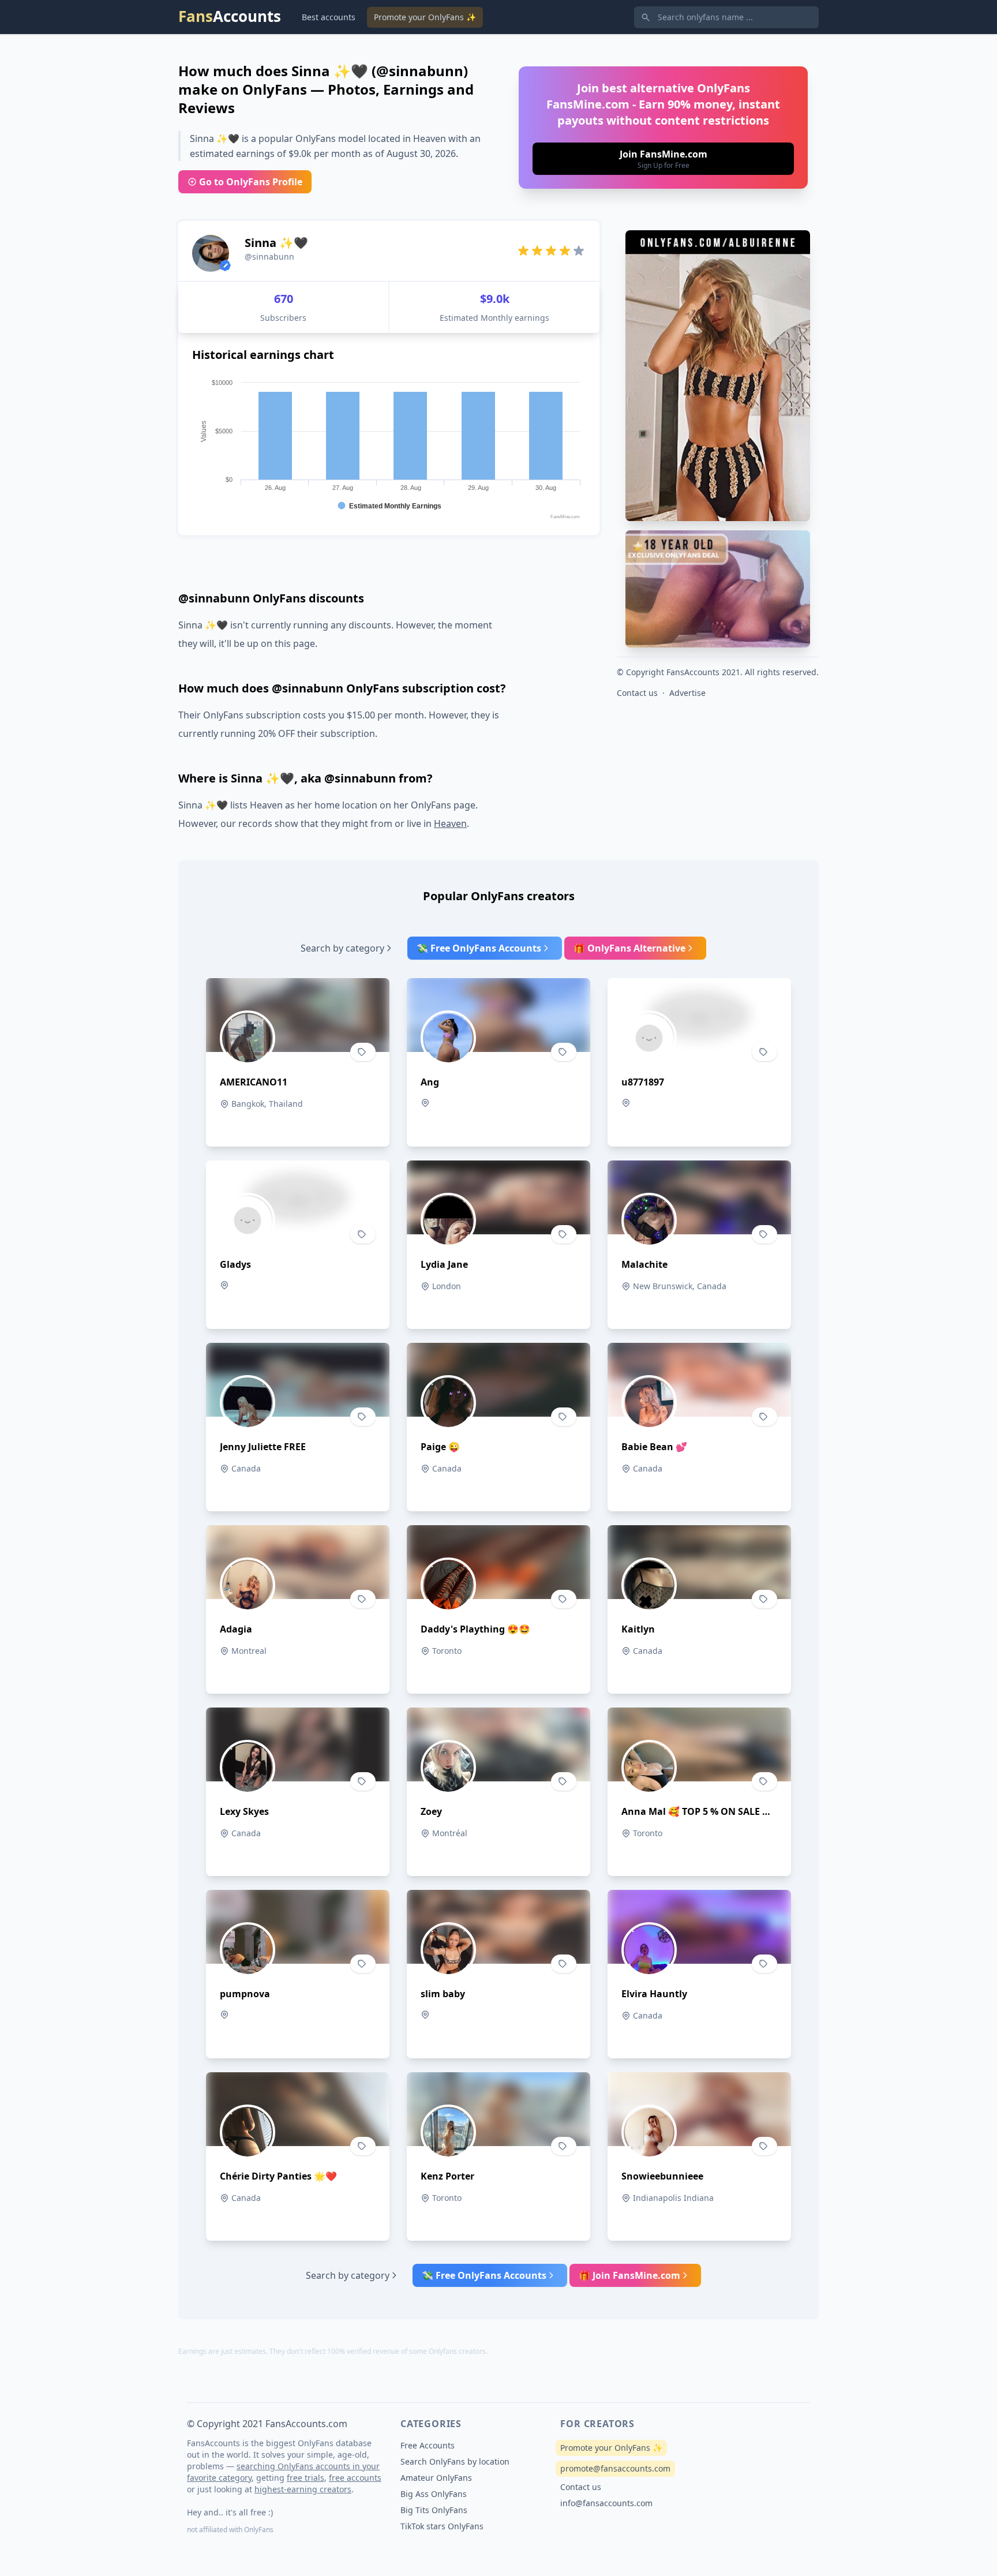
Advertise (687, 693)
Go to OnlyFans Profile (251, 182)
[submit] (663, 159)
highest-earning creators (303, 2489)
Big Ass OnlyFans (434, 2494)
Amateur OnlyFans (436, 2478)
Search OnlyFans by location (455, 2461)
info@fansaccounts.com (606, 2503)
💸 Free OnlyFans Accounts (479, 948)
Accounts (230, 16)
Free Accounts (428, 2445)
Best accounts (329, 17)
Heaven (450, 823)
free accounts (355, 2478)
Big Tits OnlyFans (434, 2510)
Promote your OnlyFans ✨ (425, 17)
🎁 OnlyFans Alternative (629, 948)
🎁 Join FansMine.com (629, 2275)
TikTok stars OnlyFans (442, 2526)
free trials (306, 2478)
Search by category (342, 948)
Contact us (637, 693)
